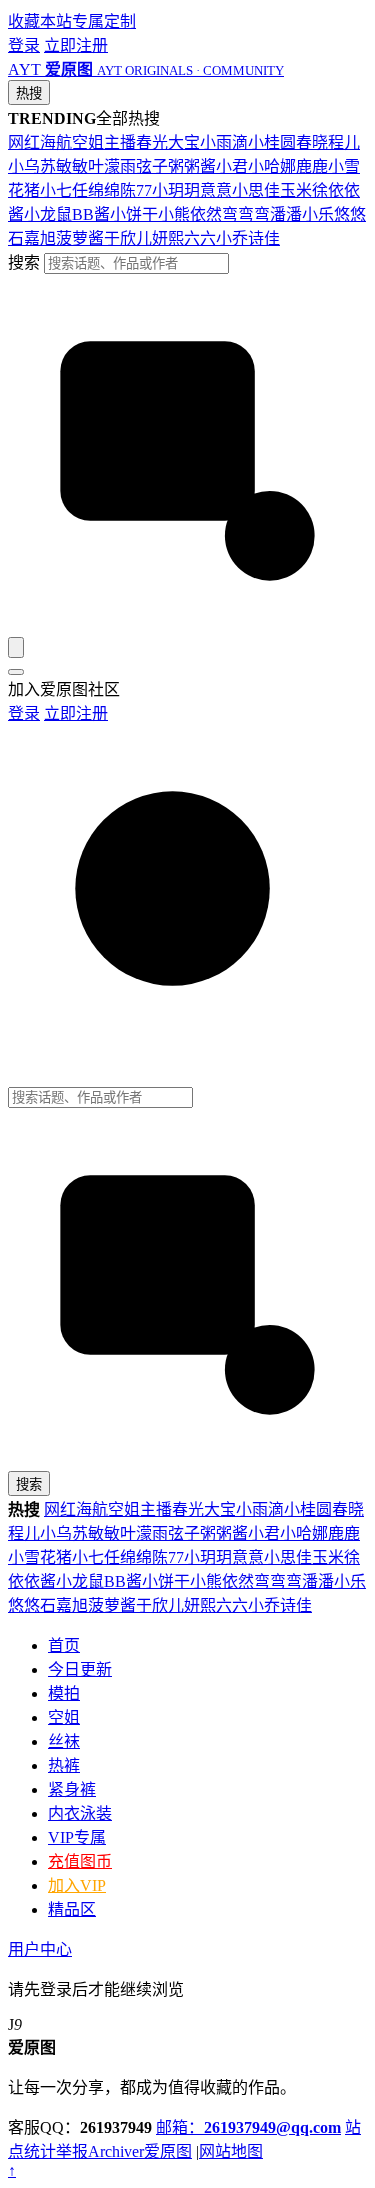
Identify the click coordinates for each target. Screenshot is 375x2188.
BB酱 (91, 214)
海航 (56, 142)
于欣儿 (128, 238)
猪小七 (48, 190)
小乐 (318, 214)
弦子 (152, 166)
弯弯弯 (246, 214)
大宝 (184, 142)
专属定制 (104, 21)
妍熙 (168, 238)
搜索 (24, 262)
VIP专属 (77, 1837)
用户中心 (40, 1949)
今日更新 (80, 1669)
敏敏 (72, 166)
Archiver (116, 2151)
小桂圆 (272, 142)
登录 (24, 45)
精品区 (72, 1909)
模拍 (64, 1693)
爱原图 (168, 2151)
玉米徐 (304, 190)
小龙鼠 (48, 214)
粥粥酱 (192, 166)
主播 (120, 142)
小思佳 (256, 190)
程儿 (344, 142)
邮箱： (248, 2127)
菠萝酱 (80, 238)
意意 (216, 190)
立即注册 (76, 45)
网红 (24, 142)
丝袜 (64, 1741)
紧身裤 (72, 1789)
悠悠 (350, 214)
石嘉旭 (32, 238)
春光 (152, 142)
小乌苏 (32, 166)
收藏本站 (40, 21)
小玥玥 (176, 190)
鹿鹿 (312, 166)
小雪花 (32, 1557)
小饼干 (134, 214)
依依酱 (32, 1581)
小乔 (232, 238)
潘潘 (286, 214)
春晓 (312, 142)
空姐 (88, 142)
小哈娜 (272, 166)
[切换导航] (16, 672)
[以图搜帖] (187, 627)
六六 (200, 238)
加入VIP (77, 1885)
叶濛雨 (112, 166)
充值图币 (80, 1861)
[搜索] (16, 647)
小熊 (174, 214)
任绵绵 (96, 190)
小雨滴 (224, 142)
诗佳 (264, 238)
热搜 (29, 93)
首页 (64, 1645)
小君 (232, 166)
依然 (206, 214)
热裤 (64, 1765)
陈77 (136, 190)
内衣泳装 (80, 1813)
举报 (72, 2151)
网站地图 (231, 2151)
